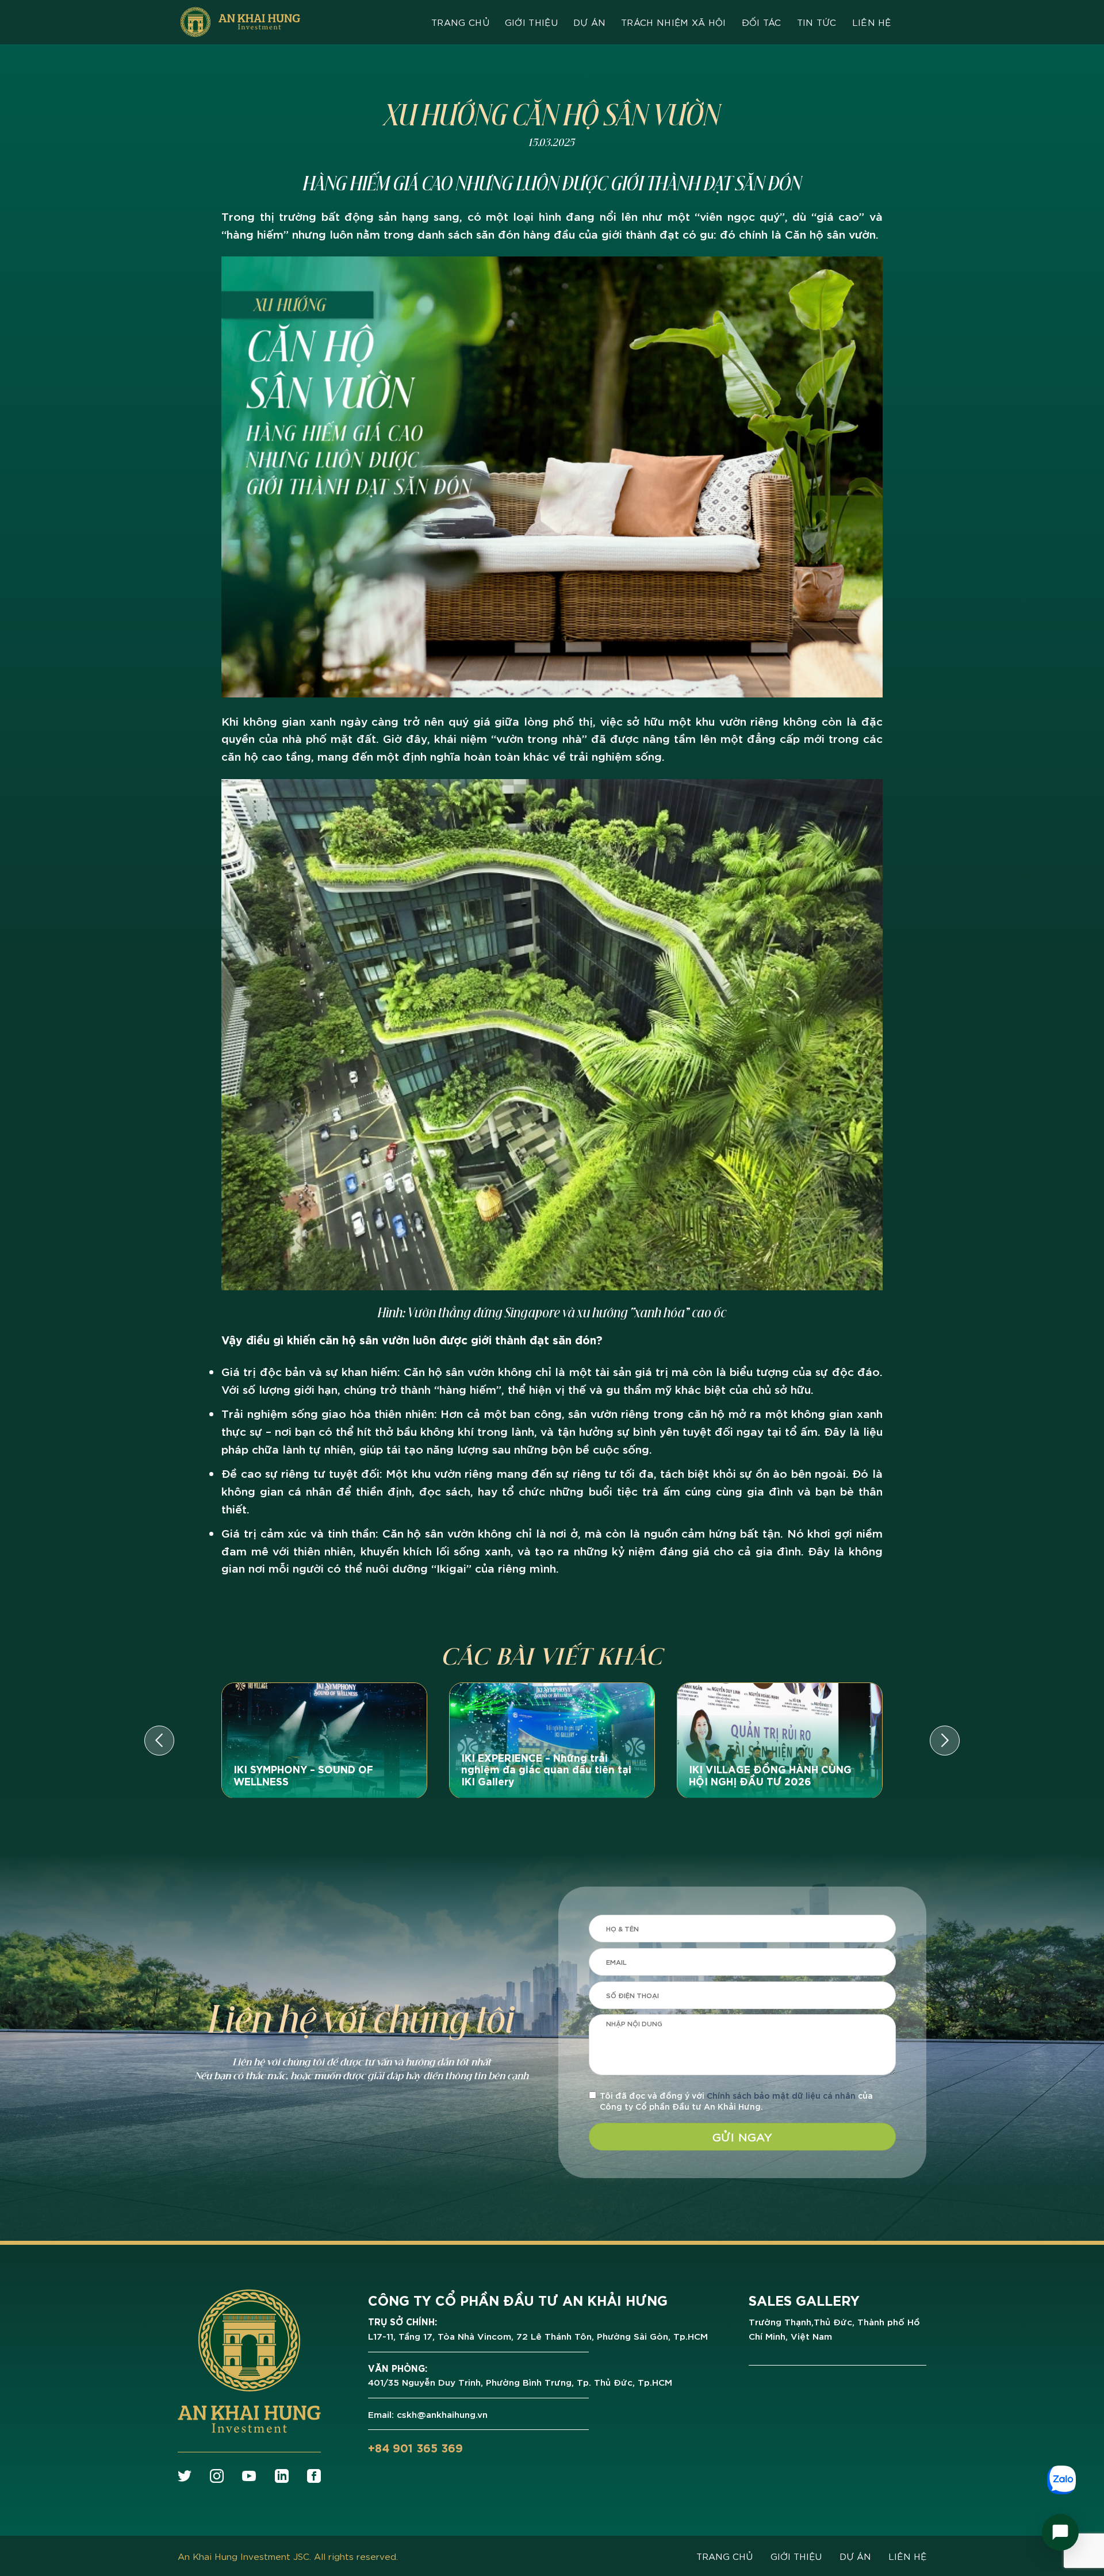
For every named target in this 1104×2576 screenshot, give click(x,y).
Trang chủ (460, 22)
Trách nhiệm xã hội (674, 22)
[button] (159, 1741)
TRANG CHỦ (724, 2556)
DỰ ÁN (855, 2556)
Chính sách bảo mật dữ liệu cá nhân (781, 2095)
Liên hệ (872, 22)
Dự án (590, 22)
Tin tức (817, 22)
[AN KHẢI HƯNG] (240, 22)
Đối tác (762, 22)
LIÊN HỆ (907, 2556)
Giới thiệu (531, 22)
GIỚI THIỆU (796, 2556)
